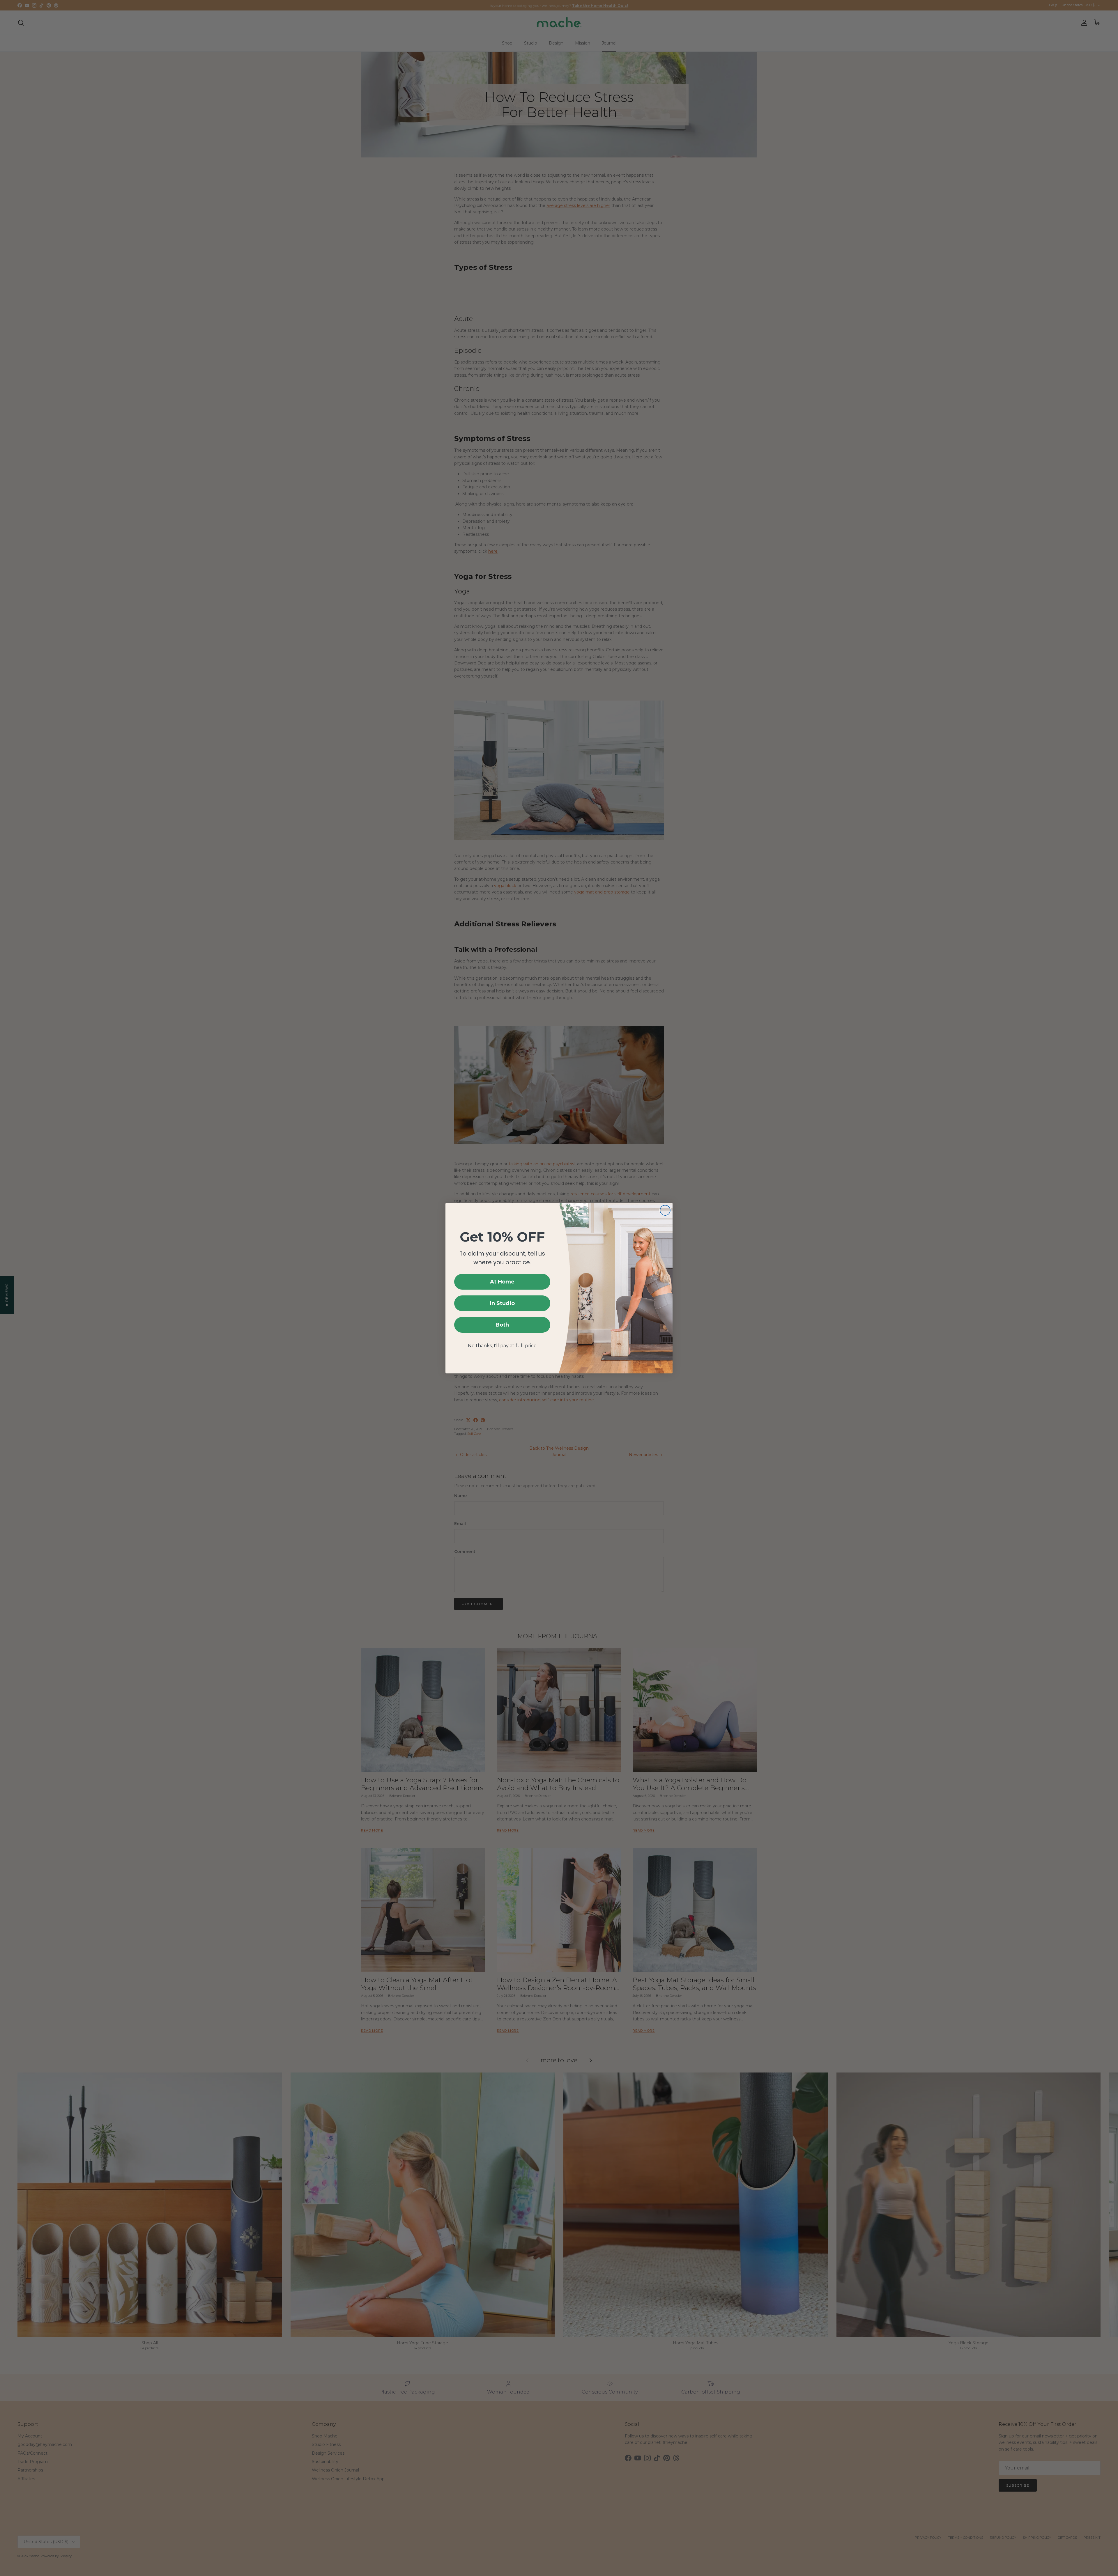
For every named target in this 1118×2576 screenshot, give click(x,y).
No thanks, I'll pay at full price (502, 1346)
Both (502, 1325)
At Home (502, 1282)
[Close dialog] (665, 1210)
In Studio (502, 1303)
